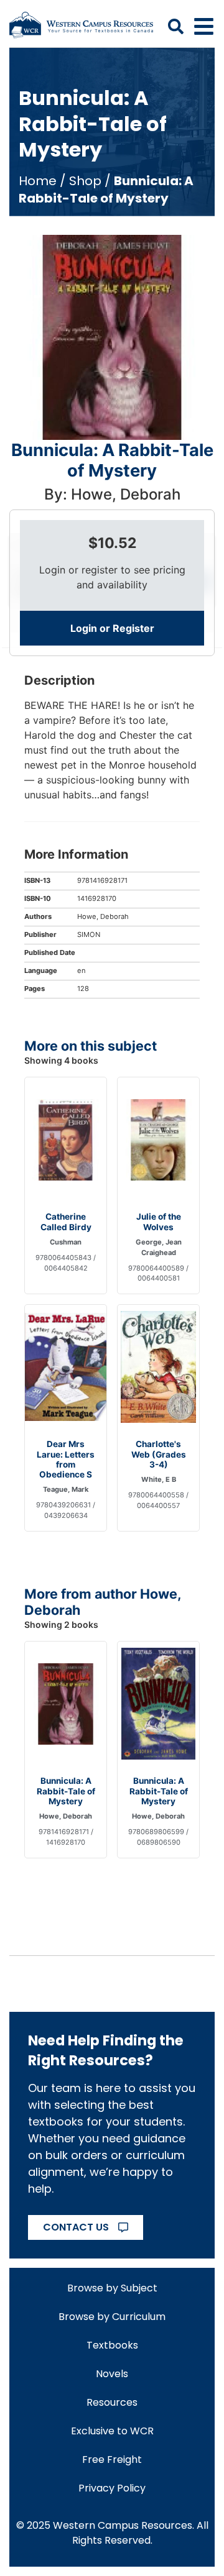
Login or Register (112, 628)
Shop (85, 181)
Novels (112, 2374)
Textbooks (112, 2345)
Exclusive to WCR (112, 2431)
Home (38, 181)
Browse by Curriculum (112, 2317)
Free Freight (112, 2460)
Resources (112, 2402)
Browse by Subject (112, 2288)
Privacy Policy (112, 2488)
